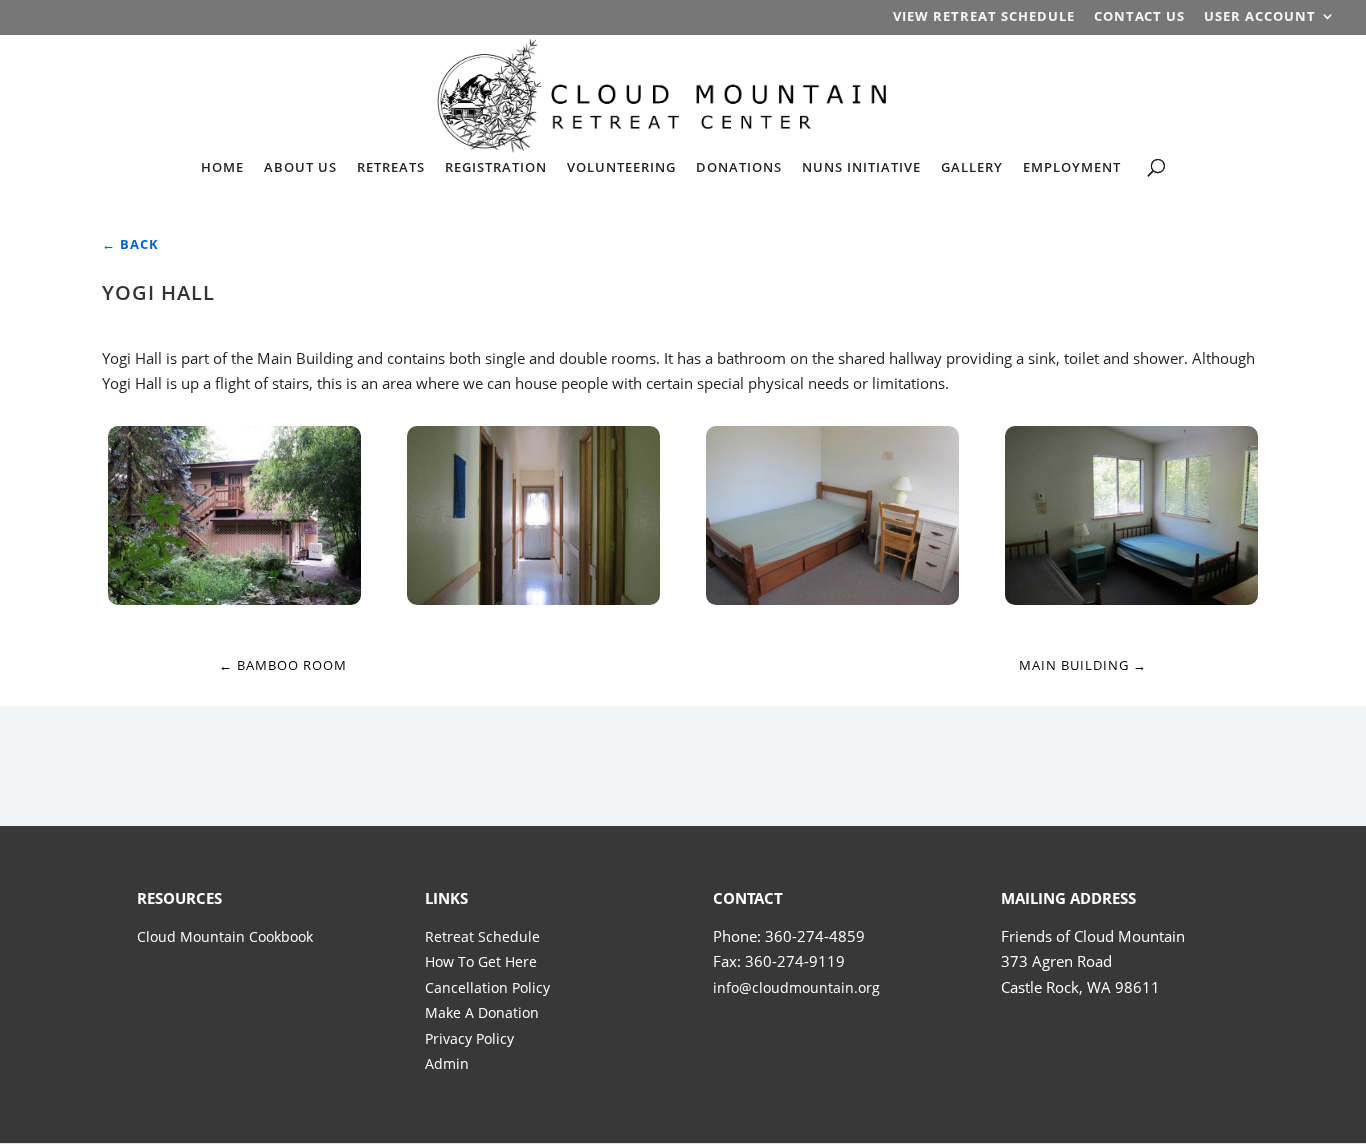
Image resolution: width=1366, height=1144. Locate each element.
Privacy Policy (469, 1038)
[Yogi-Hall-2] (533, 599)
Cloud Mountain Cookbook (225, 936)
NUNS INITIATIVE (861, 168)
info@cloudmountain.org (796, 987)
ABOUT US (300, 168)
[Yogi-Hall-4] (1131, 599)
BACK (130, 244)
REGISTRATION (496, 168)
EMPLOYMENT (1072, 168)
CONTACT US (1139, 17)
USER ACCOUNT (1260, 17)
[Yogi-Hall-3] (832, 599)
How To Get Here (481, 961)
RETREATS (391, 168)
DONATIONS (739, 168)
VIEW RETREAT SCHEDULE (984, 17)
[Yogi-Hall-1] (234, 599)
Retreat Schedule (482, 936)
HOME (222, 168)
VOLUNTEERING (621, 168)
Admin (447, 1063)
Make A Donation (482, 1012)
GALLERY (972, 168)
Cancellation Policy (487, 987)
